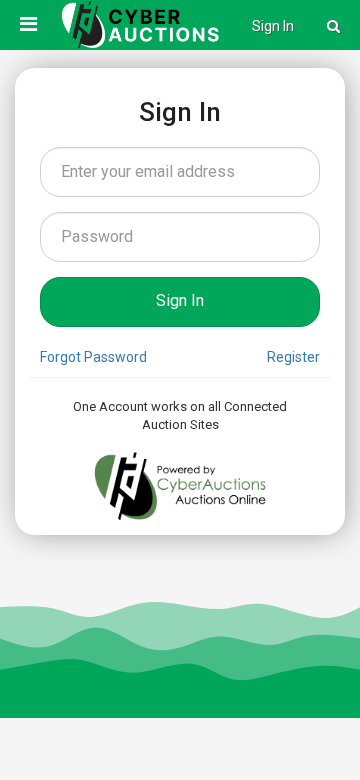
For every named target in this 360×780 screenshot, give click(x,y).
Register (293, 357)
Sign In (273, 26)
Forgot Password (93, 357)
